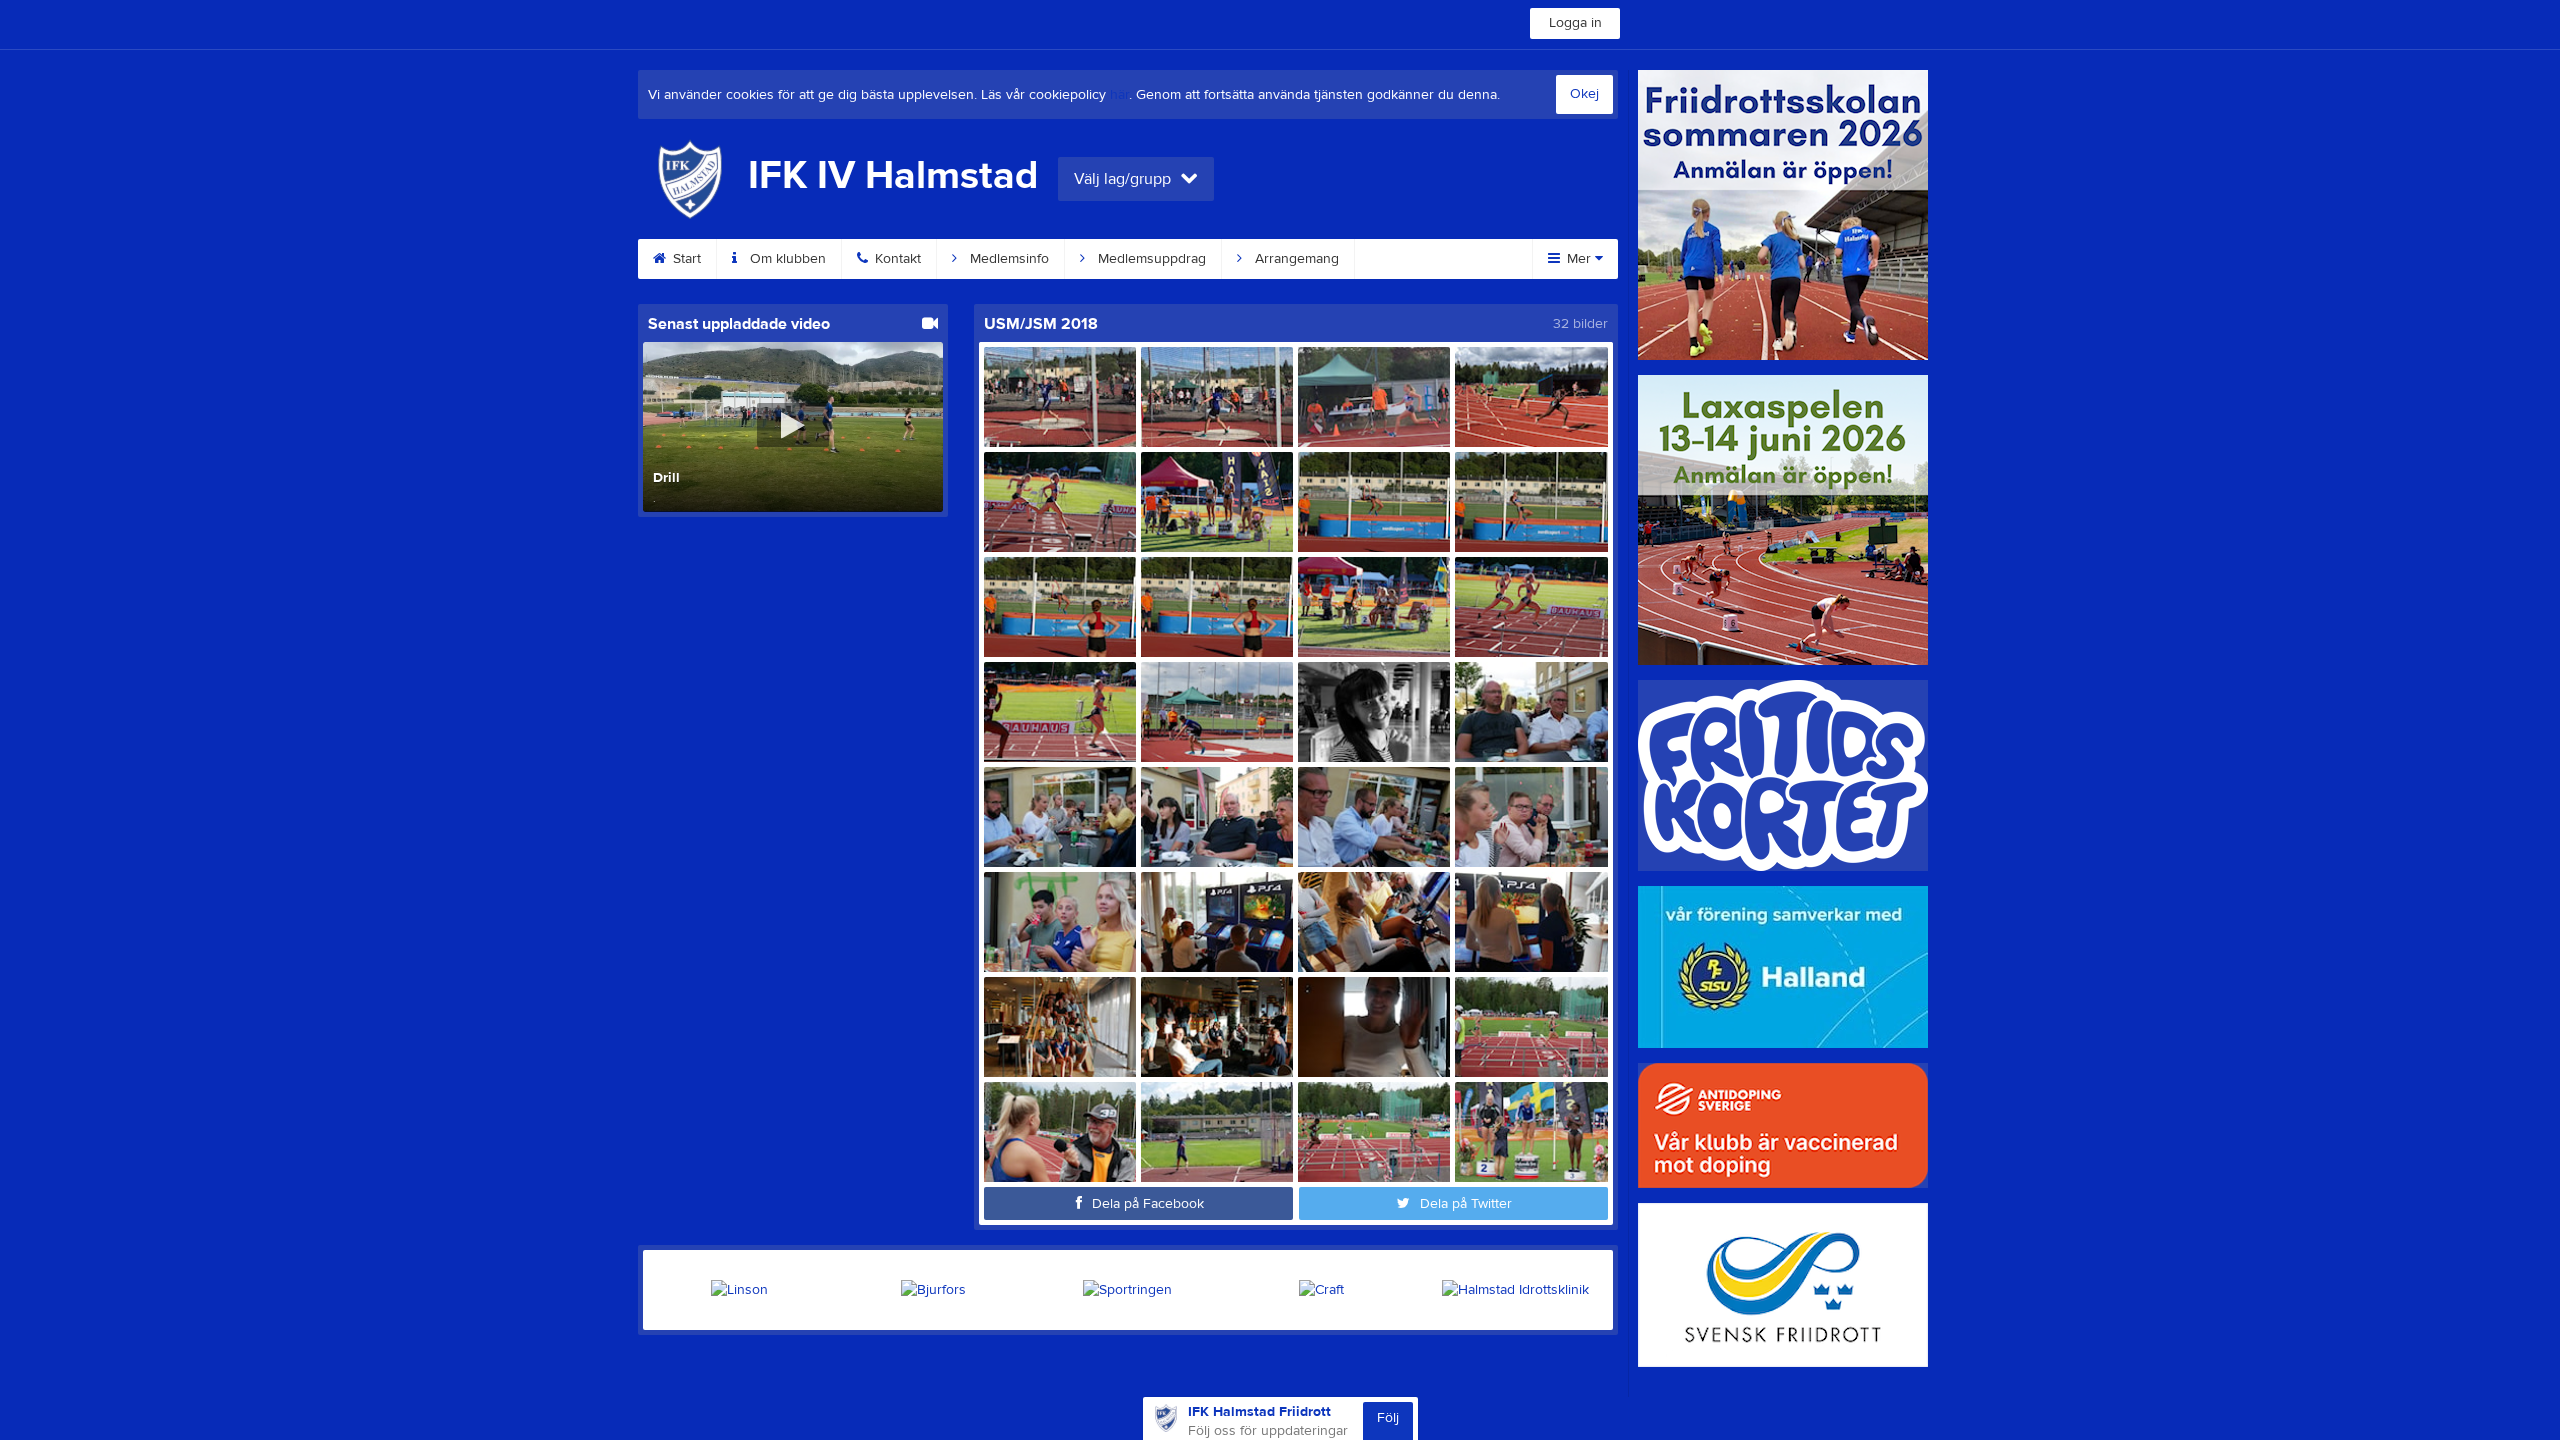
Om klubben (786, 259)
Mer (1579, 259)
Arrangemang (1295, 259)
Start (685, 259)
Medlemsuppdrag (1150, 259)
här (1119, 95)
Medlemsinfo (1007, 259)
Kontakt (896, 259)
